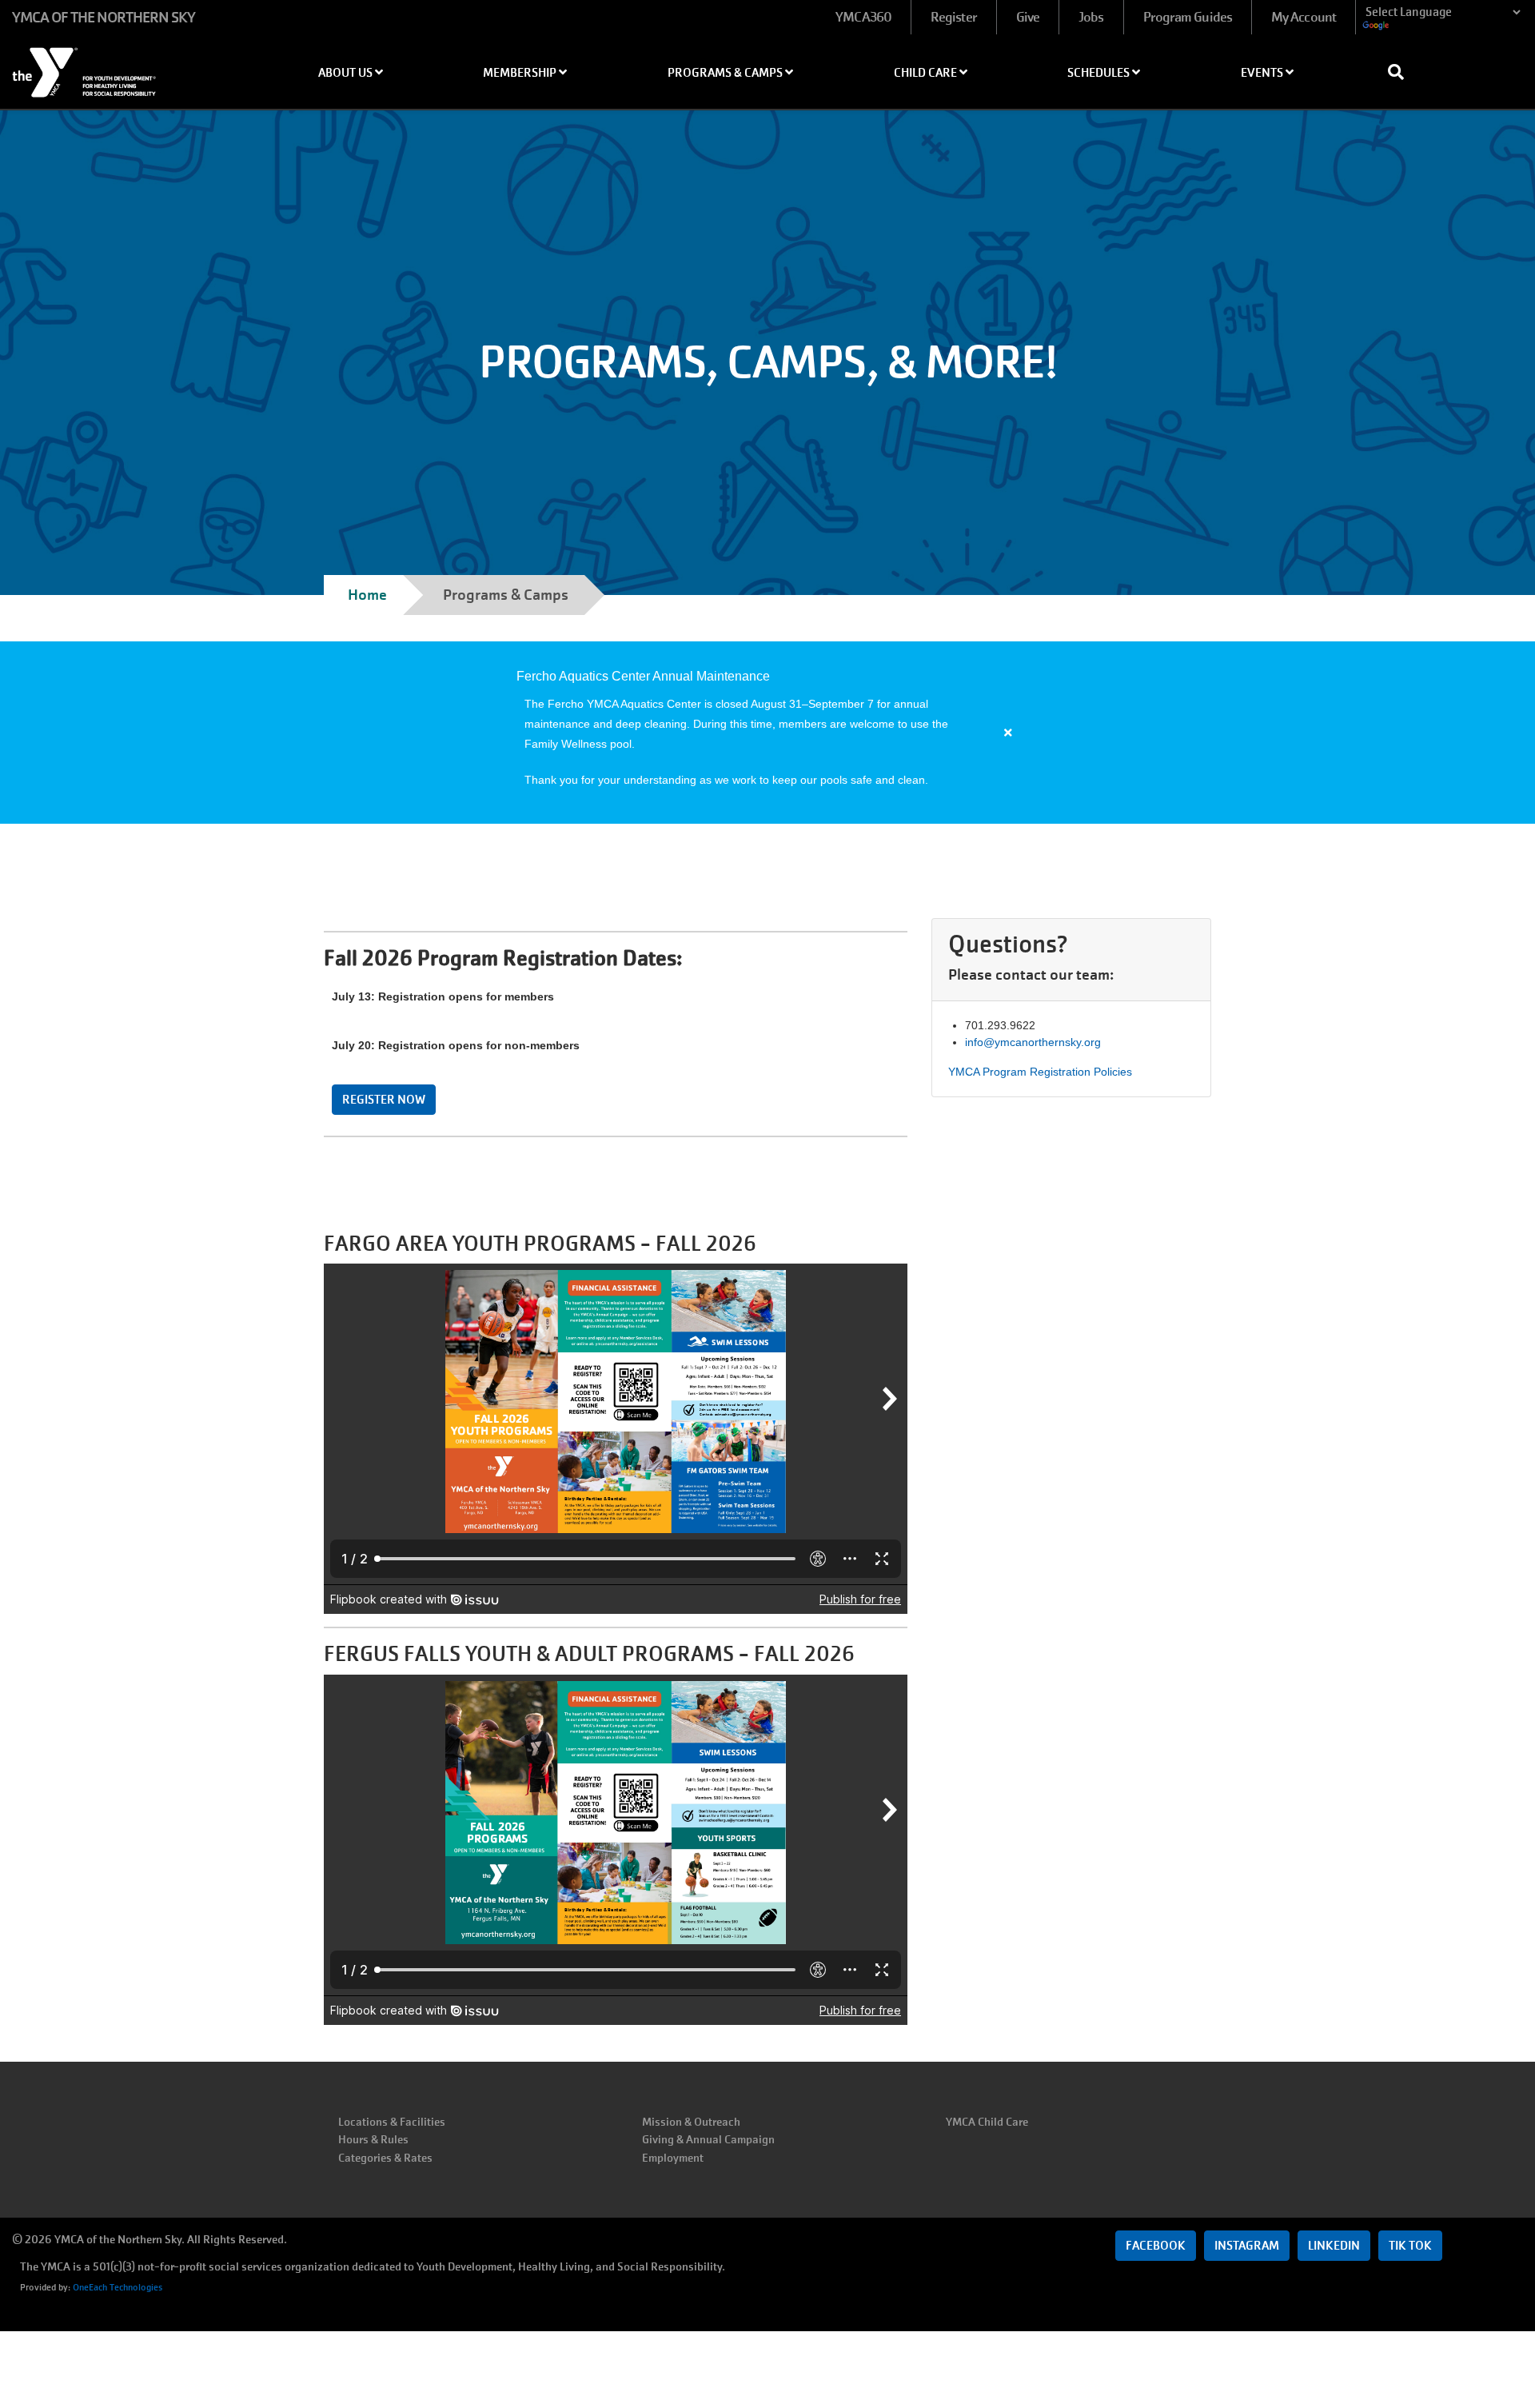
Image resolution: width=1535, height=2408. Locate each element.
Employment (673, 2158)
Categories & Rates (385, 2158)
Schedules (1100, 73)
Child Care (927, 73)
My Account (1304, 17)
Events (1263, 73)
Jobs (1091, 17)
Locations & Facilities (392, 2122)
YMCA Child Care (987, 2122)
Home (367, 595)
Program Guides (1188, 17)
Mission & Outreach (691, 2122)
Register (954, 17)
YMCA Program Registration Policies (1040, 1072)
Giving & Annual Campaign (708, 2139)
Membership (521, 73)
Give (1028, 17)
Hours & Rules (373, 2139)
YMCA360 (863, 17)
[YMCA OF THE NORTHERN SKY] (128, 67)
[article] (767, 733)
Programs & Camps (726, 73)
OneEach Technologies (118, 2287)
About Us (347, 73)
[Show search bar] (1402, 72)
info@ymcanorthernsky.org (1033, 1042)
